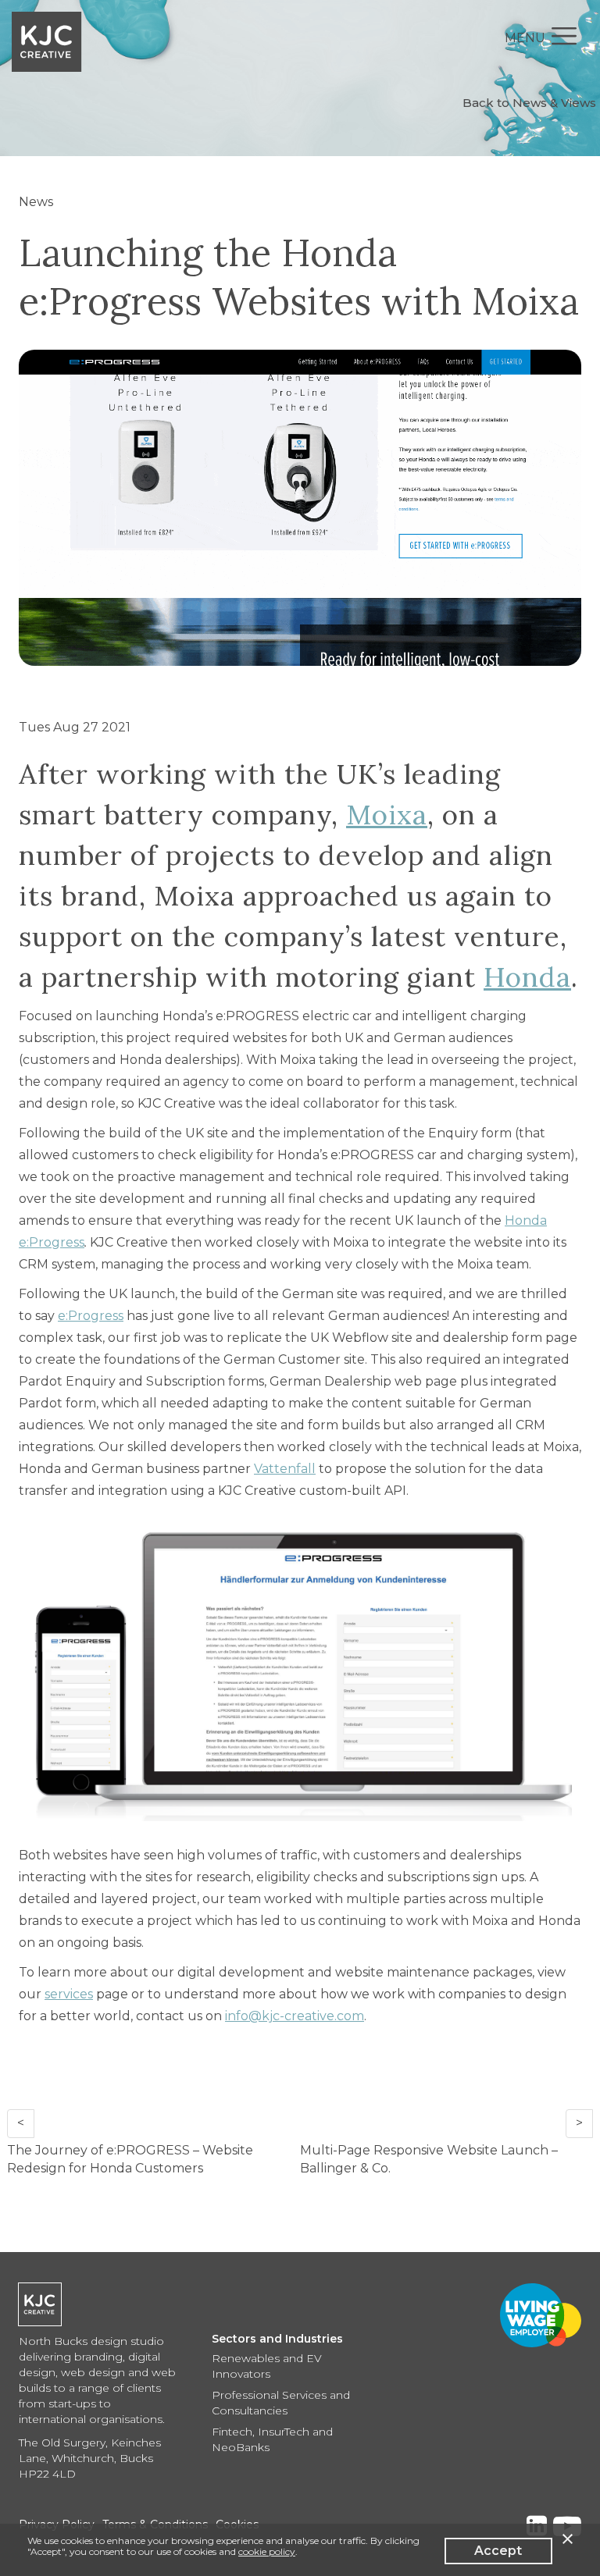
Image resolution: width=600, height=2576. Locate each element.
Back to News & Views (529, 103)
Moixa (387, 815)
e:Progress (91, 1316)
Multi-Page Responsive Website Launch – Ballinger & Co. (429, 2159)
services (69, 1994)
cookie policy (267, 2551)
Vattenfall (285, 1469)
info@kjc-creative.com (295, 2016)
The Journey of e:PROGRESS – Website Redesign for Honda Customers (130, 2159)
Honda (527, 977)
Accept (498, 2551)
